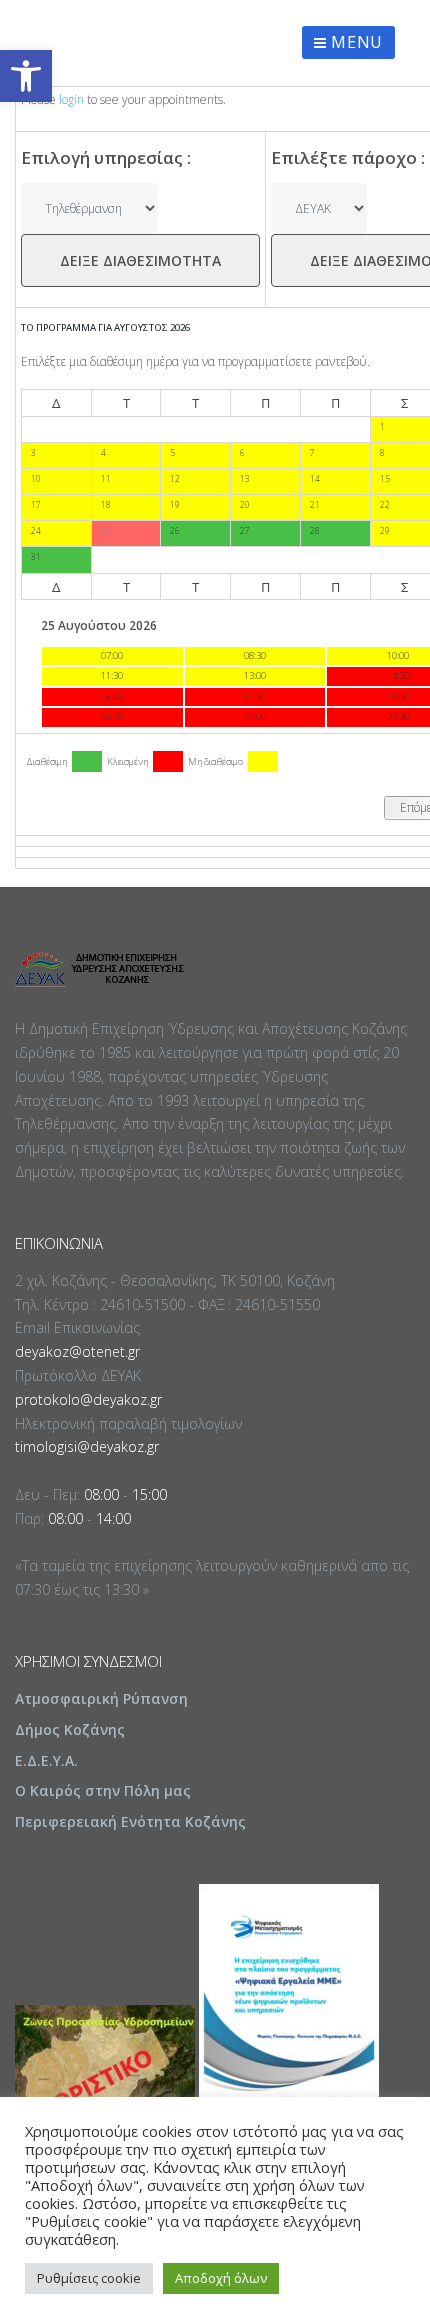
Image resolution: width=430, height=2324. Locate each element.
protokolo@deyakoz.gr (88, 1399)
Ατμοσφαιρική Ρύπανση (101, 1698)
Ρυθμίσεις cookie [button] (89, 2278)
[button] (26, 76)
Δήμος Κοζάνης (70, 1729)
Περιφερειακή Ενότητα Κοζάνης (130, 1821)
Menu (355, 42)
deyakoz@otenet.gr (77, 1351)
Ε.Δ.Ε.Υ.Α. (46, 1760)
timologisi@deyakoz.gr (87, 1446)
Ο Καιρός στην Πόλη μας (103, 1790)
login (71, 99)
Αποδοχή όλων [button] (221, 2278)
